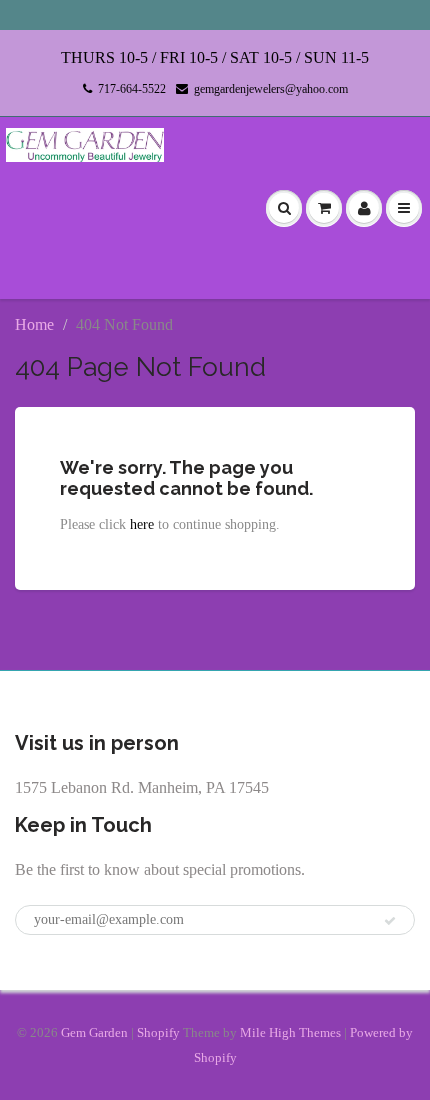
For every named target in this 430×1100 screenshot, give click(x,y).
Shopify (158, 1032)
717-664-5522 (132, 89)
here (142, 524)
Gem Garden (94, 1032)
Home (34, 324)
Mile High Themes (290, 1032)
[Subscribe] (390, 921)
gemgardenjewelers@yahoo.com (271, 89)
